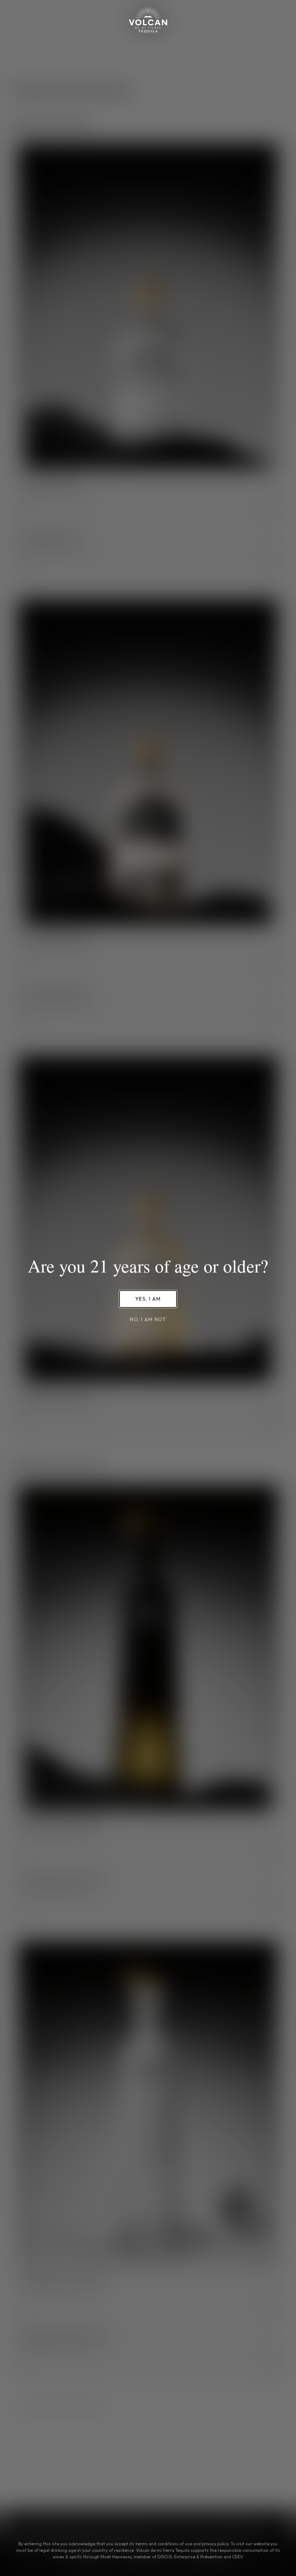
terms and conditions (157, 2544)
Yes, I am (148, 1299)
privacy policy (215, 2544)
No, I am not (148, 1319)
